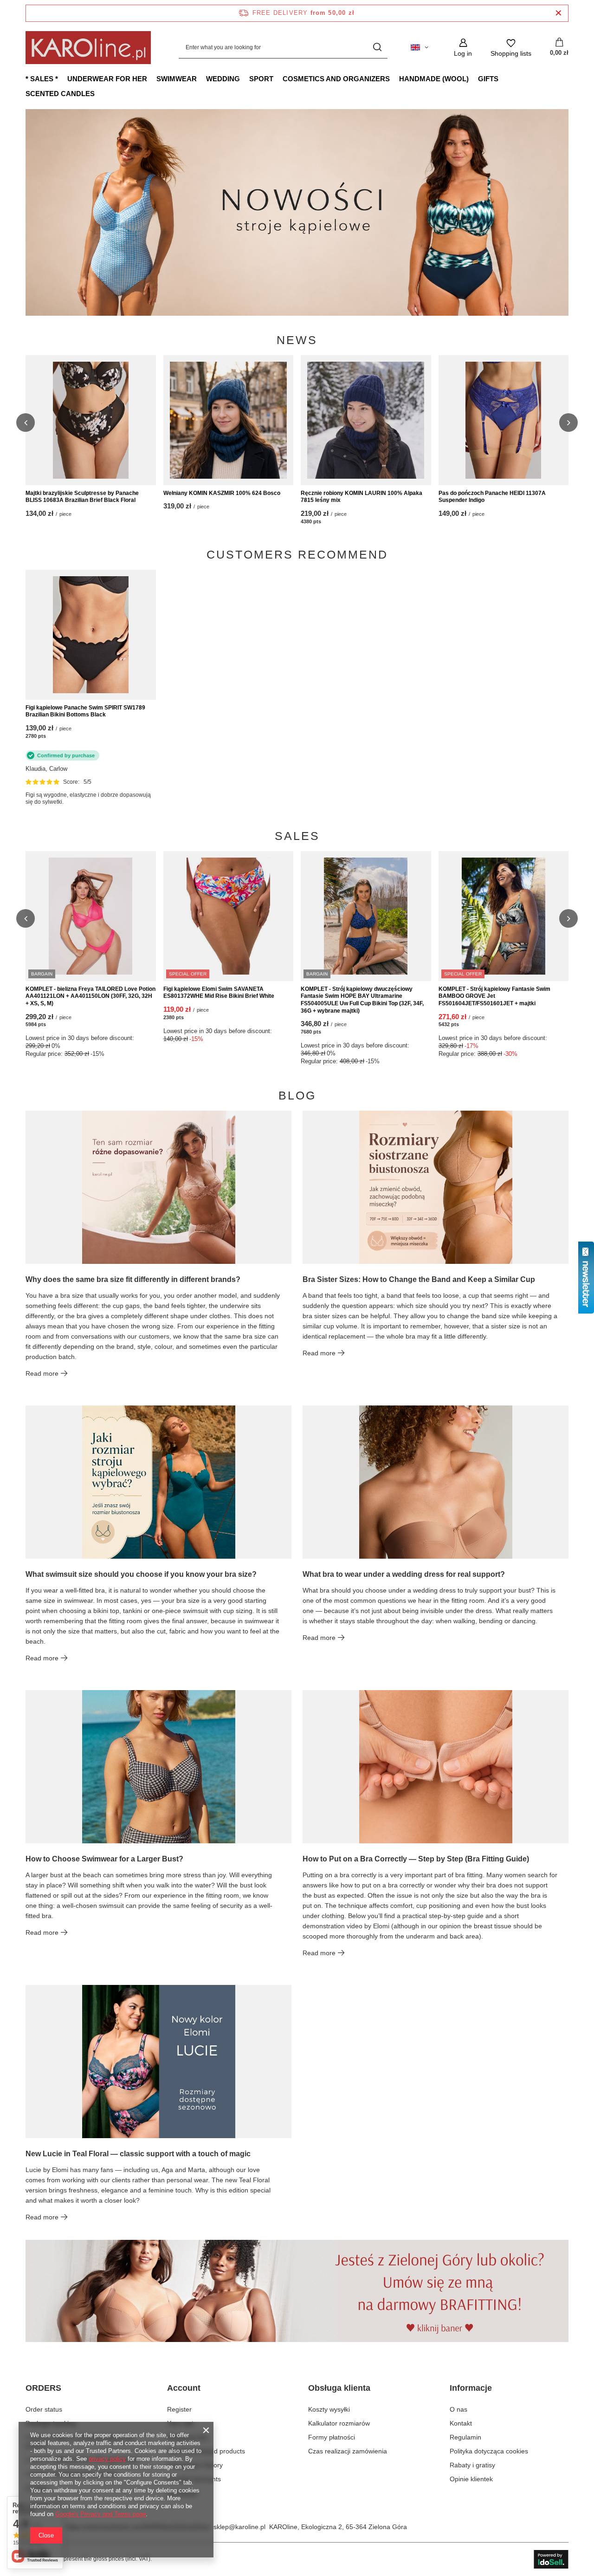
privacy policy (107, 2459)
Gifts (488, 79)
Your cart (180, 2423)
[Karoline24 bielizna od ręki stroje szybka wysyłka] (297, 212)
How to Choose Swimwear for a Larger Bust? (104, 1859)
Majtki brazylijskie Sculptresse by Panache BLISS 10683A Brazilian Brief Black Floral (82, 497)
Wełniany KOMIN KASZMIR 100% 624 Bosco (222, 493)
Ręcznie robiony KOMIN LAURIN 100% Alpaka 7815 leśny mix (362, 497)
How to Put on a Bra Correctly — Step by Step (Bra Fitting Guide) (416, 1859)
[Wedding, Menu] (245, 78)
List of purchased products (206, 2451)
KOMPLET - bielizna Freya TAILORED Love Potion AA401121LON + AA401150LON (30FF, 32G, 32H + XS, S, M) (90, 996)
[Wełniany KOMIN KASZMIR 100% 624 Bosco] (229, 420)
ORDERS (43, 2388)
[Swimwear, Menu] (201, 78)
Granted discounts (194, 2479)
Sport (261, 79)
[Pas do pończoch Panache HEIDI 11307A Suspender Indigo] (504, 420)
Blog (297, 1096)
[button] (568, 212)
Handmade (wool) (434, 79)
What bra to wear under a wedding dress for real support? (404, 1574)
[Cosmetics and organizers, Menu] (394, 78)
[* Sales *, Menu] (63, 78)
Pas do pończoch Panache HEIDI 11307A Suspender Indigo (492, 497)
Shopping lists (187, 2437)
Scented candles (60, 94)
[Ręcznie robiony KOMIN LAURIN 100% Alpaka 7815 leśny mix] (366, 420)
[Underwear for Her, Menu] (152, 78)
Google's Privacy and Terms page (100, 2514)
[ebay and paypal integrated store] (551, 2559)
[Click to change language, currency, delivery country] (420, 47)
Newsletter (183, 2493)
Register (179, 2409)
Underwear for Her (107, 79)
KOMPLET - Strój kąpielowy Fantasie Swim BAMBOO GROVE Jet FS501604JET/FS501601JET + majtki (494, 996)
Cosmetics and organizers (336, 79)
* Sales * (42, 79)
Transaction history (195, 2465)
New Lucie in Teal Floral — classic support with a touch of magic (138, 2154)
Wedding (223, 79)
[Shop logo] (88, 48)
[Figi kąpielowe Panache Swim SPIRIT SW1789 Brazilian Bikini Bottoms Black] (91, 635)
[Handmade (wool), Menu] (473, 78)
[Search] (377, 48)
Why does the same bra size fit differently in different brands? (133, 1279)
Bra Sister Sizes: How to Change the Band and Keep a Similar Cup (419, 1279)
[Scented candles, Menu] (99, 93)
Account (184, 2388)
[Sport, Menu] (278, 78)
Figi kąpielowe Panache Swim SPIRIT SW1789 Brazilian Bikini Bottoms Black (85, 711)
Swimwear (177, 79)
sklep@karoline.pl (239, 2527)
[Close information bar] (558, 13)
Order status (44, 2409)
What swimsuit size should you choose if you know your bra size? (141, 1574)
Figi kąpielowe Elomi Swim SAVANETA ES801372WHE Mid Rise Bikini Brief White (219, 993)
